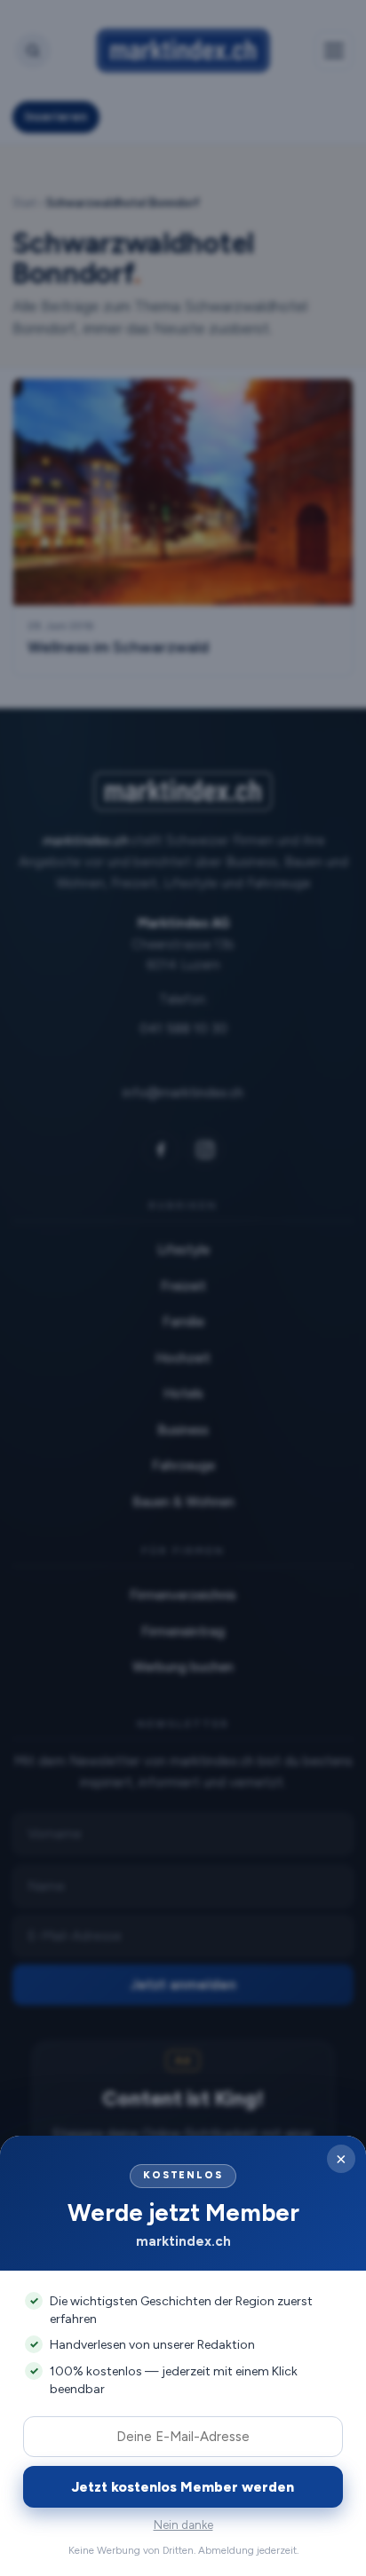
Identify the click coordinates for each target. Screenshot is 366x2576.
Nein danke (183, 2525)
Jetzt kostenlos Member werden (183, 2487)
